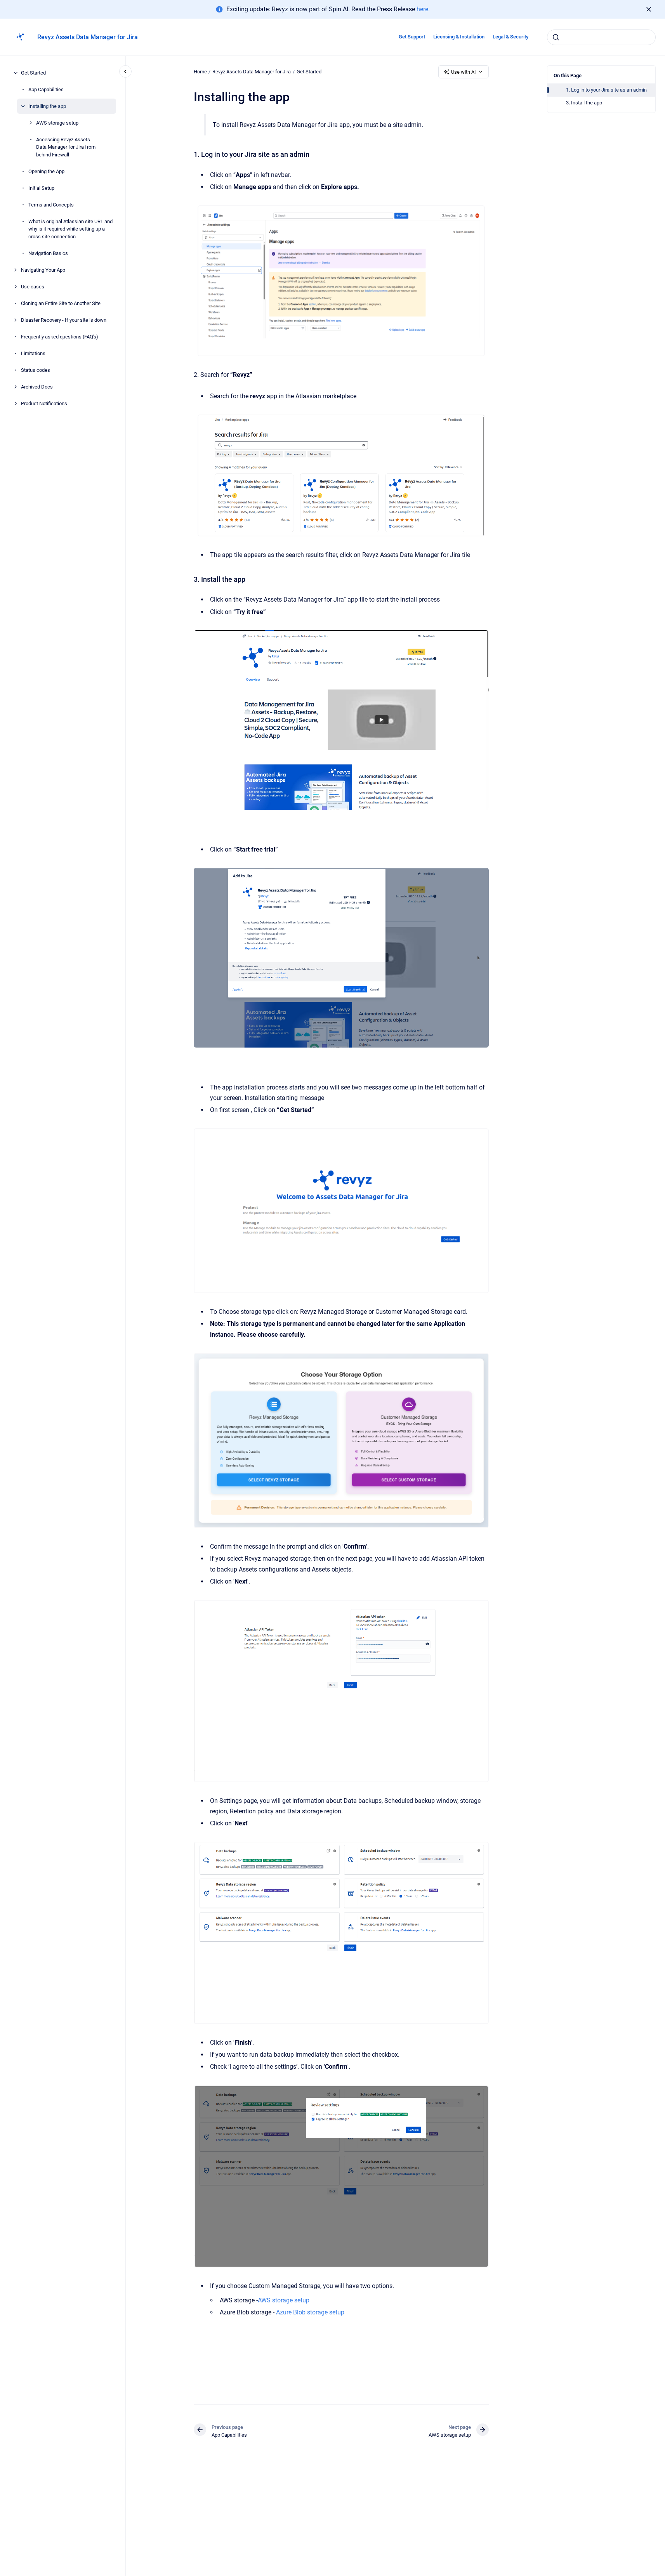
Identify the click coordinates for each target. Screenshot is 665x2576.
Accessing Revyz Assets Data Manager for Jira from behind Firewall (66, 147)
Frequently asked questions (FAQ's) (60, 337)
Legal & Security (510, 37)
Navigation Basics (48, 253)
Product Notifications (44, 403)
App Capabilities (46, 89)
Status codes (36, 370)
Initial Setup (41, 188)
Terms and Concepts (51, 205)
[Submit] (556, 37)
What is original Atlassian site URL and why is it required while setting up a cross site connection (70, 229)
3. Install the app (584, 103)
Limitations (33, 353)
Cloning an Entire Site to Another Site (61, 303)
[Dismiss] (649, 9)
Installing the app (47, 106)
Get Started (33, 73)
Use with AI (464, 72)
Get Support (412, 37)
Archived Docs (37, 387)
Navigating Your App (43, 270)
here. (423, 9)
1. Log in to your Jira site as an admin (606, 90)
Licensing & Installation (459, 37)
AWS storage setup (57, 123)
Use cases (33, 287)
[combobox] (601, 37)
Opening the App (46, 171)
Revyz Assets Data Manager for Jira (88, 37)
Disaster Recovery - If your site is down (64, 320)
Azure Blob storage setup (309, 2312)
